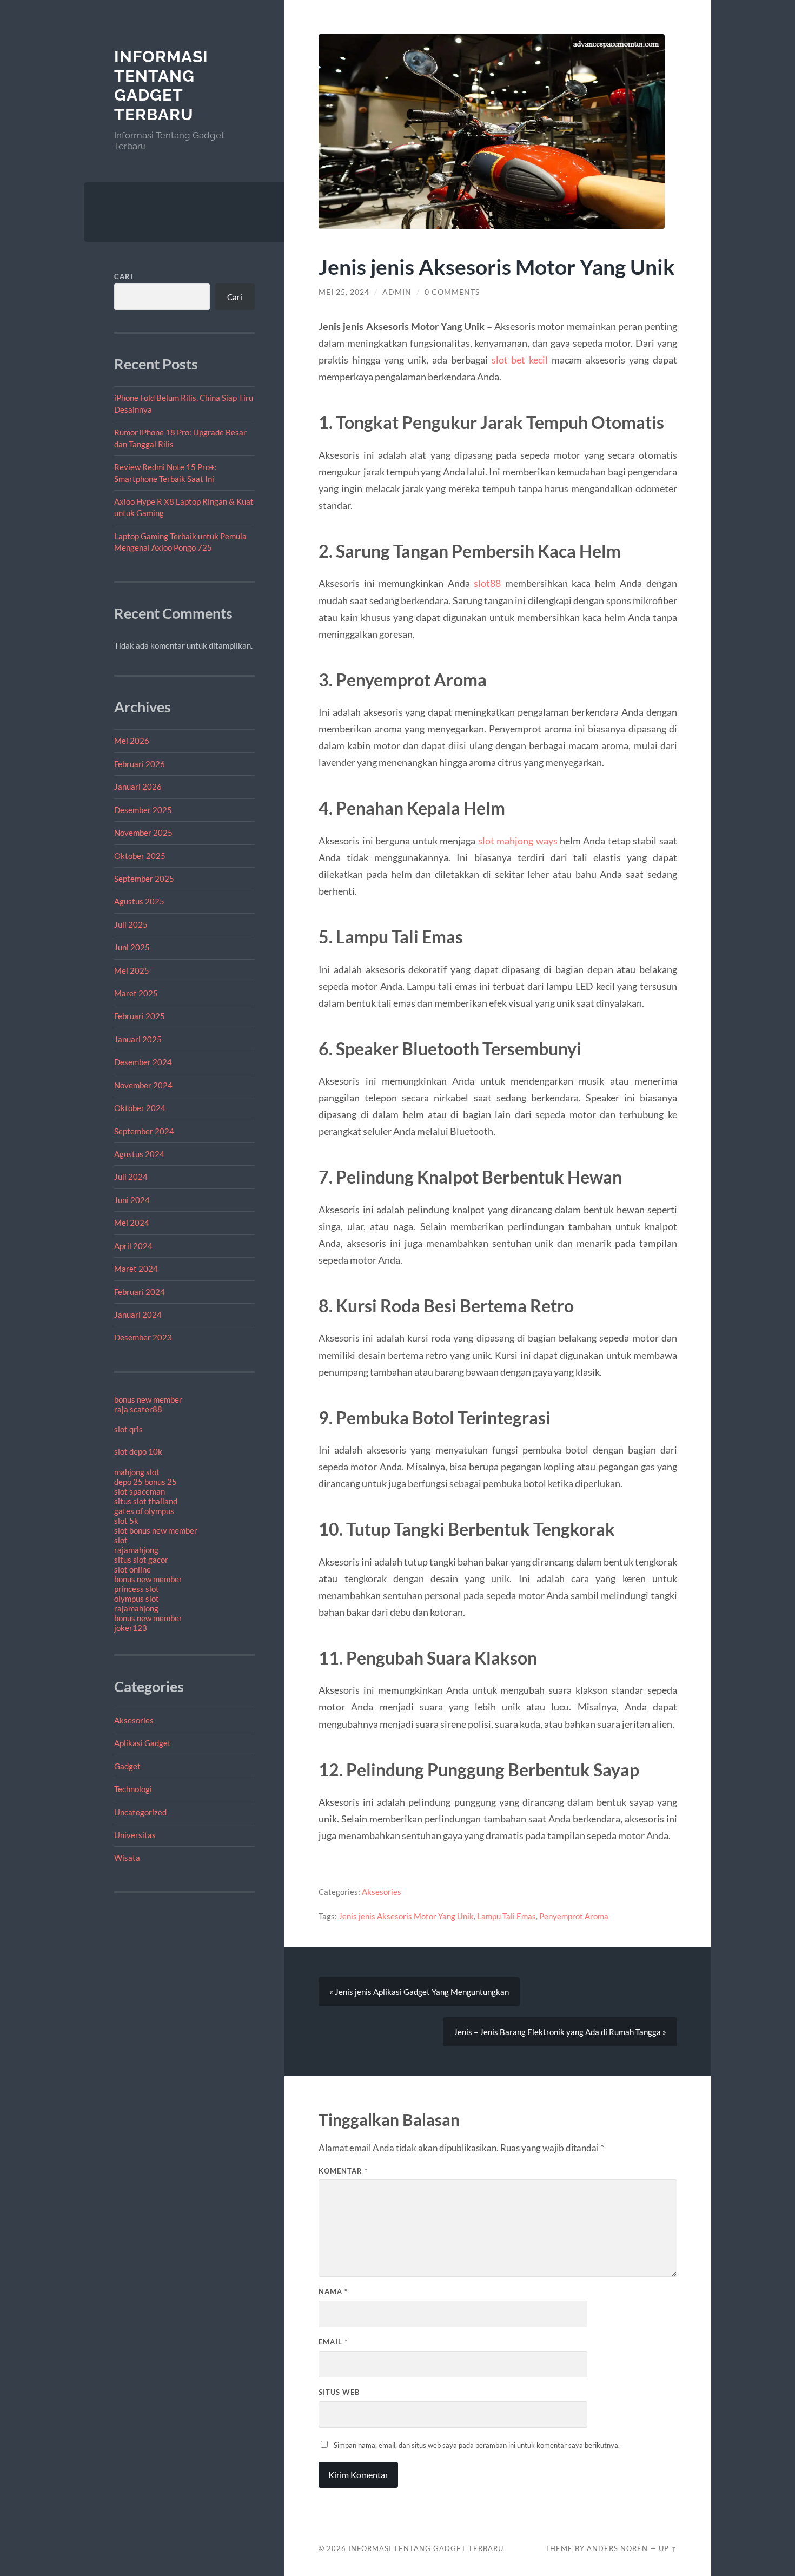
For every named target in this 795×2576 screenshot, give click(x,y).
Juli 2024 (131, 1177)
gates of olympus (144, 1511)
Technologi (133, 1789)
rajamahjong (136, 1550)
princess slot (137, 1589)
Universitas (135, 1835)
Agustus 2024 (139, 1154)
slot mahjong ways (518, 841)
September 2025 (144, 879)
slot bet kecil (520, 360)
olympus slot (137, 1599)
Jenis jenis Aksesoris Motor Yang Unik (406, 1916)
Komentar (343, 2171)
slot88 (487, 583)
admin (397, 292)
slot (121, 1540)
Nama (333, 2291)
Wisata (127, 1858)
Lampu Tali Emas (506, 1916)
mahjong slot (137, 1472)
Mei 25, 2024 (344, 292)
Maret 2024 (136, 1269)
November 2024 (143, 1085)
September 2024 (144, 1131)
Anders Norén (617, 2548)
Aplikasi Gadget (143, 1743)
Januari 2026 (138, 787)
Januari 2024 (138, 1315)
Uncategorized (140, 1812)
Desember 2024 (143, 1062)
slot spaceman (140, 1491)
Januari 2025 (138, 1039)
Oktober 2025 (140, 856)
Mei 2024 (132, 1223)
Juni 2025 (132, 947)
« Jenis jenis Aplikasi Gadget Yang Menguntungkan (419, 1992)
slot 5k (126, 1521)
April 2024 (133, 1246)
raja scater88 (138, 1409)
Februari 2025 (140, 1016)
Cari (124, 276)
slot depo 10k (138, 1451)
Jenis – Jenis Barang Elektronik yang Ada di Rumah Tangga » (560, 2032)
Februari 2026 (140, 764)
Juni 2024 (132, 1200)
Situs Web (339, 2392)
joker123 (131, 1628)
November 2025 (143, 833)
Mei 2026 (132, 741)
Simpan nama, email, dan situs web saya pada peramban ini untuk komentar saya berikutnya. (477, 2445)
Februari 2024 (140, 1292)
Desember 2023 (143, 1337)
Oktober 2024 (140, 1108)
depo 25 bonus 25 (145, 1482)
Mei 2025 (132, 970)
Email (333, 2342)
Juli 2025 (131, 924)
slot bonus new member (156, 1530)
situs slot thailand (146, 1501)
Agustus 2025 (139, 901)
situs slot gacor (141, 1560)
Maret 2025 (136, 993)
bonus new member (148, 1399)
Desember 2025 (143, 810)
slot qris (128, 1429)
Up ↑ (668, 2548)
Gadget (127, 1766)
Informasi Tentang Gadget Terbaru (161, 85)
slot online (132, 1569)
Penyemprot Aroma (574, 1916)
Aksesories (134, 1720)
